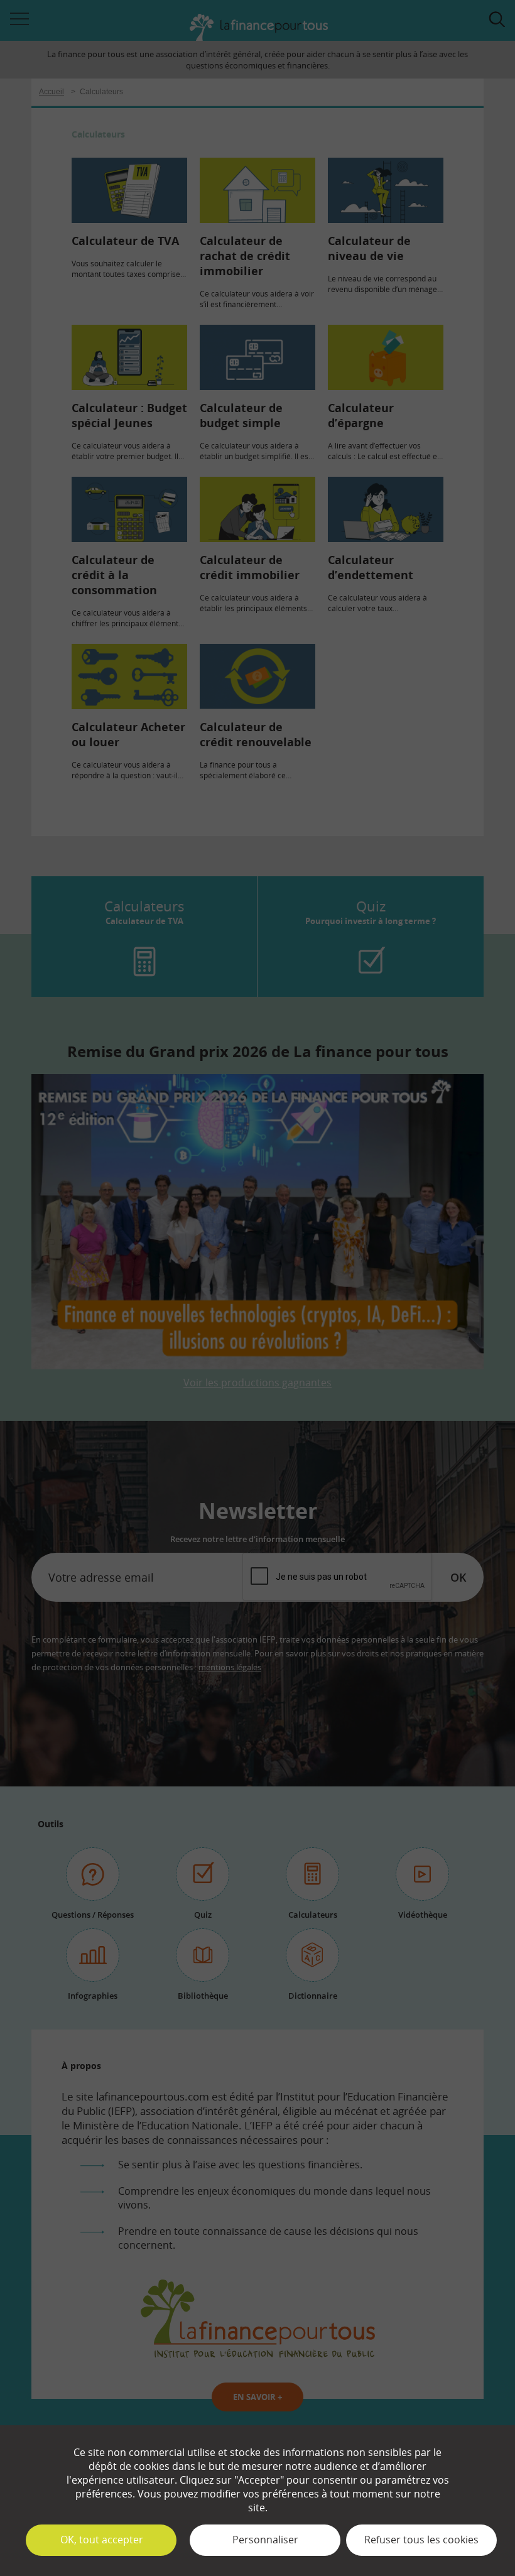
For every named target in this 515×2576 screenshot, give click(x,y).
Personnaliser (265, 2540)
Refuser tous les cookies (421, 2540)
